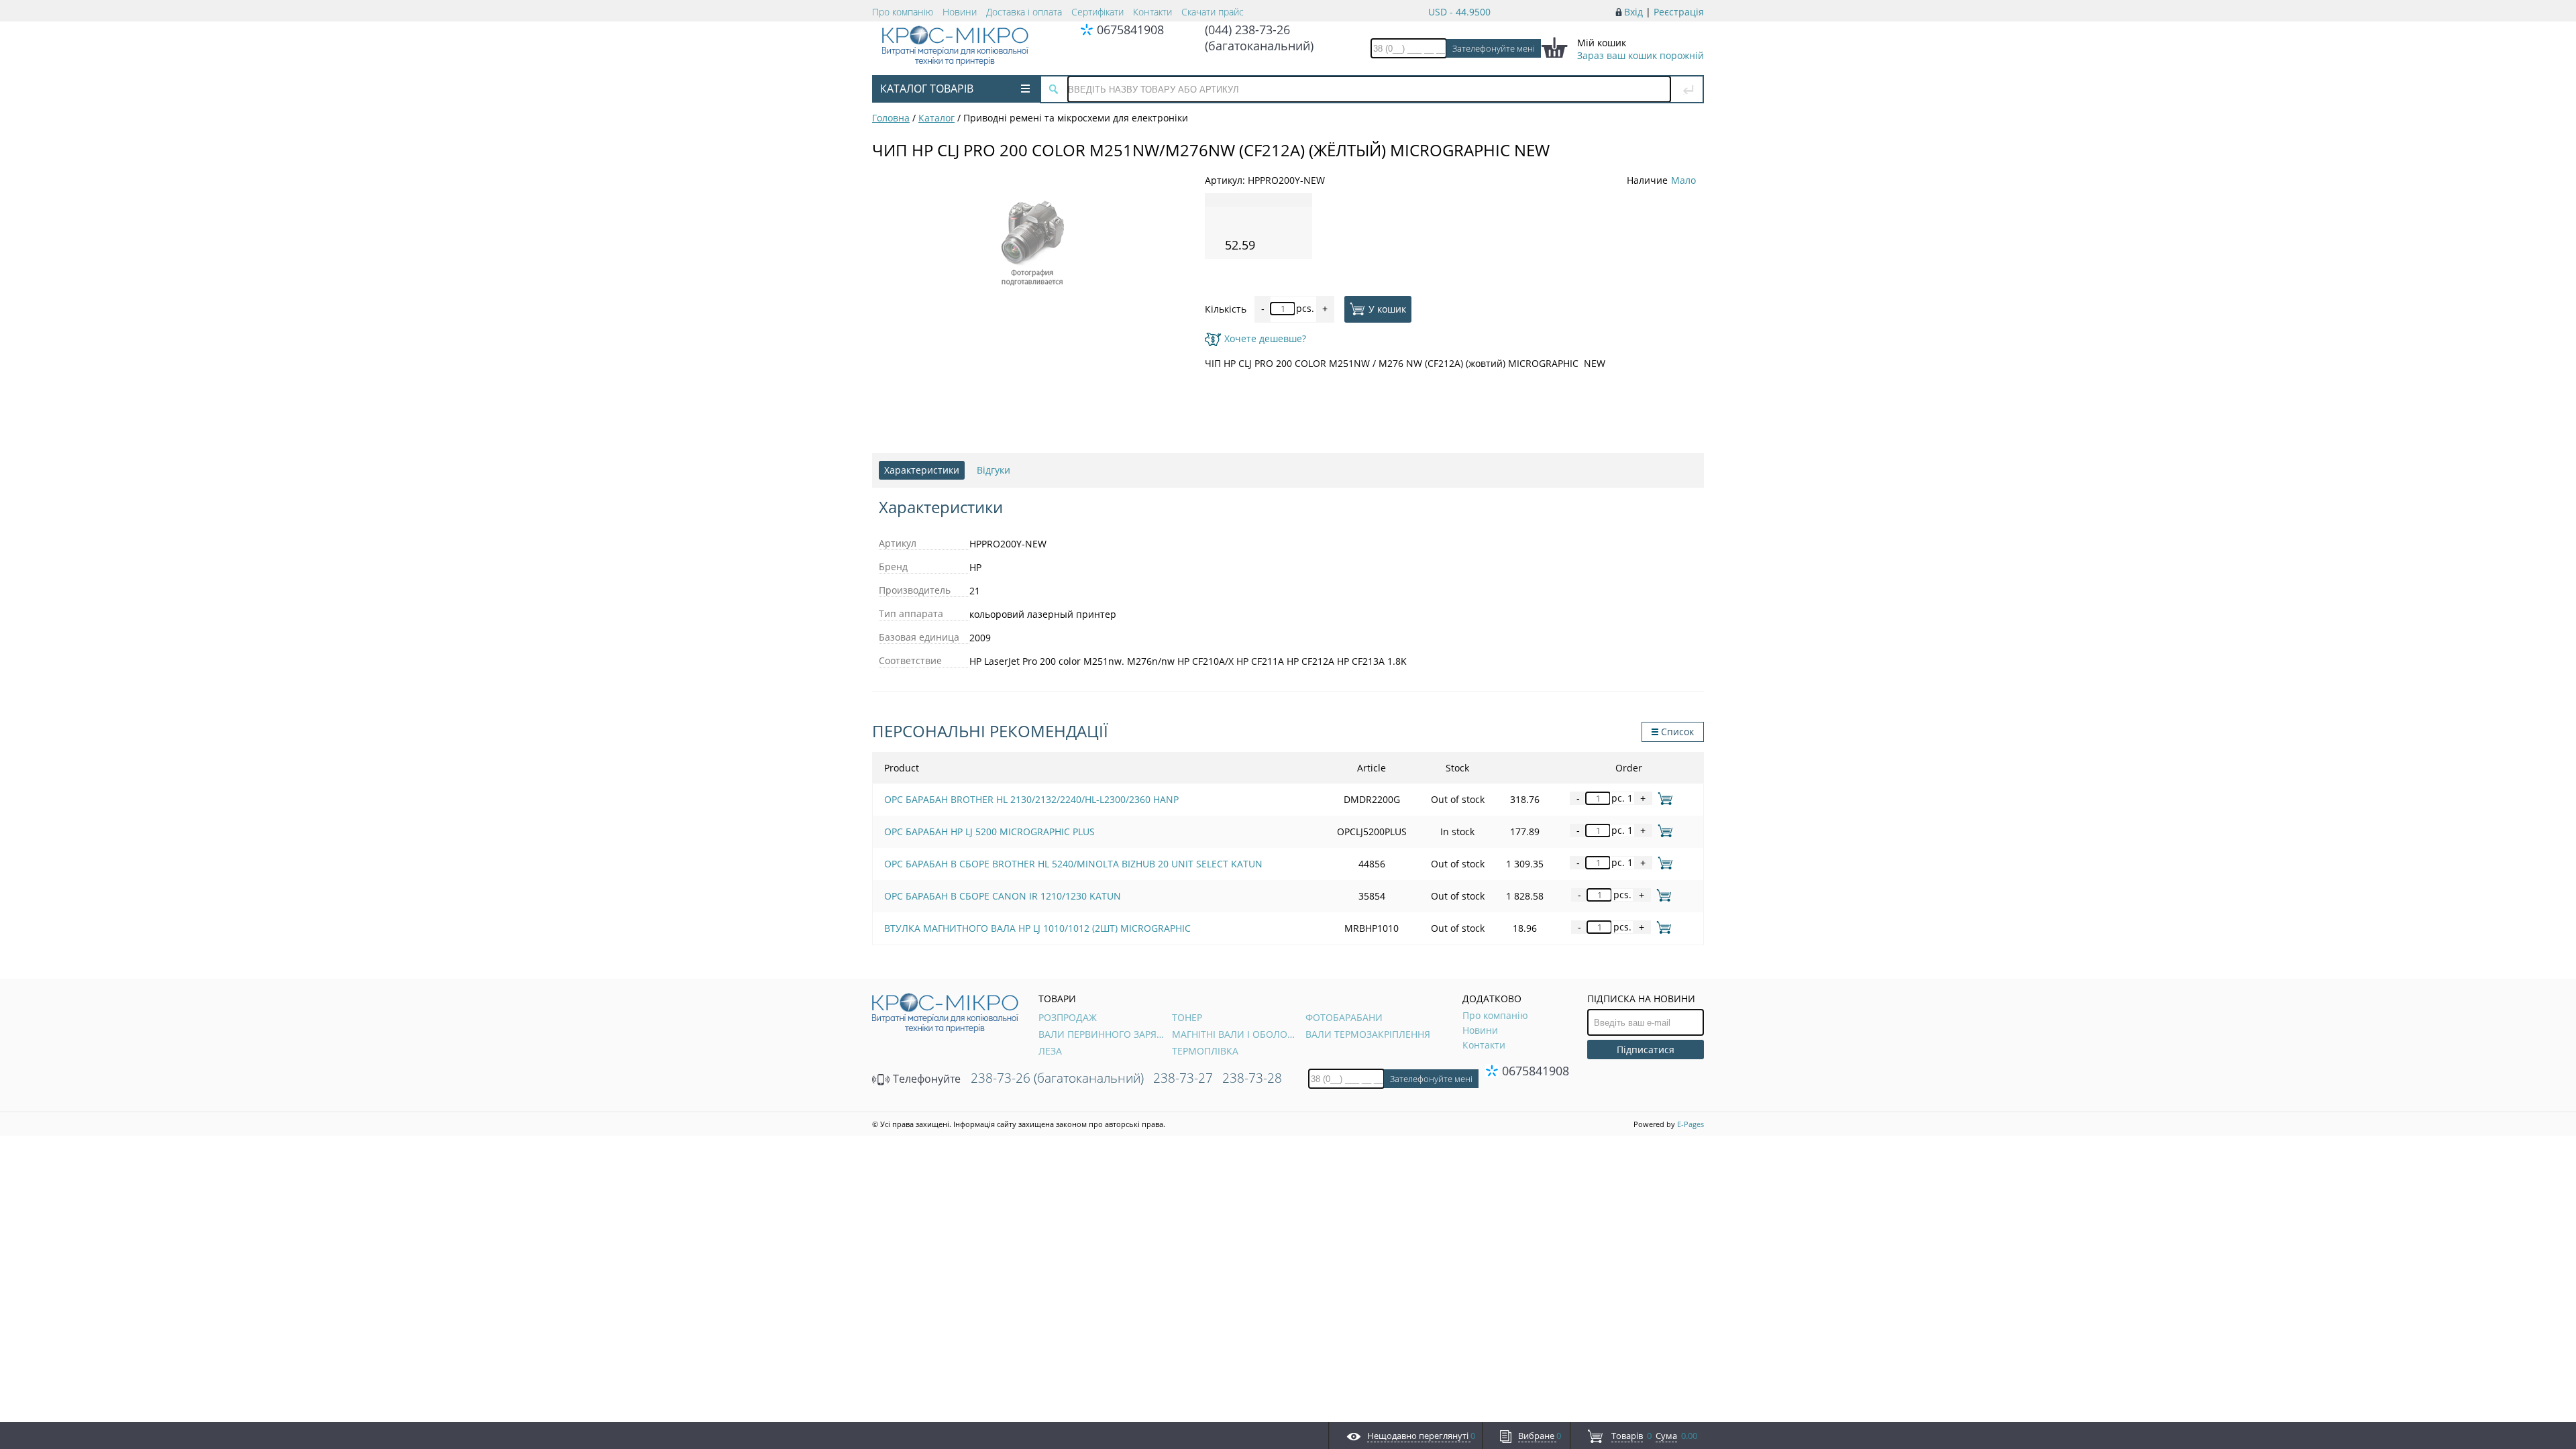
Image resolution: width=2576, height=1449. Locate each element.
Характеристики (922, 470)
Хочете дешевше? (1265, 338)
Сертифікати (1097, 12)
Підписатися (1646, 1050)
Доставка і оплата (1024, 12)
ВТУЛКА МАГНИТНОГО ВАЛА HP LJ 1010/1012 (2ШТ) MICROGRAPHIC (1037, 928)
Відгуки (994, 470)
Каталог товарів (927, 89)
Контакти (1152, 12)
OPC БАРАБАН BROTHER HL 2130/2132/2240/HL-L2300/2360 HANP (1031, 799)
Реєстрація (1679, 12)
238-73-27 (1183, 1078)
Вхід (1633, 12)
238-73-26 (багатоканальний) (1057, 1078)
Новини (960, 12)
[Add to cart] (1663, 798)
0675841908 (1130, 30)
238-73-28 (1252, 1078)
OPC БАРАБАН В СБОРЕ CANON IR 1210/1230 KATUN (1003, 896)
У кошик (1387, 308)
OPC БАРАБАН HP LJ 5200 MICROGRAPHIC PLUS (989, 831)
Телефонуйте (925, 1079)
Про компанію (903, 12)
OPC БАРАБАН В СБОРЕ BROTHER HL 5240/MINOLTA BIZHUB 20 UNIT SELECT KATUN (1073, 864)
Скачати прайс (1213, 12)
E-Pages (1690, 1124)
